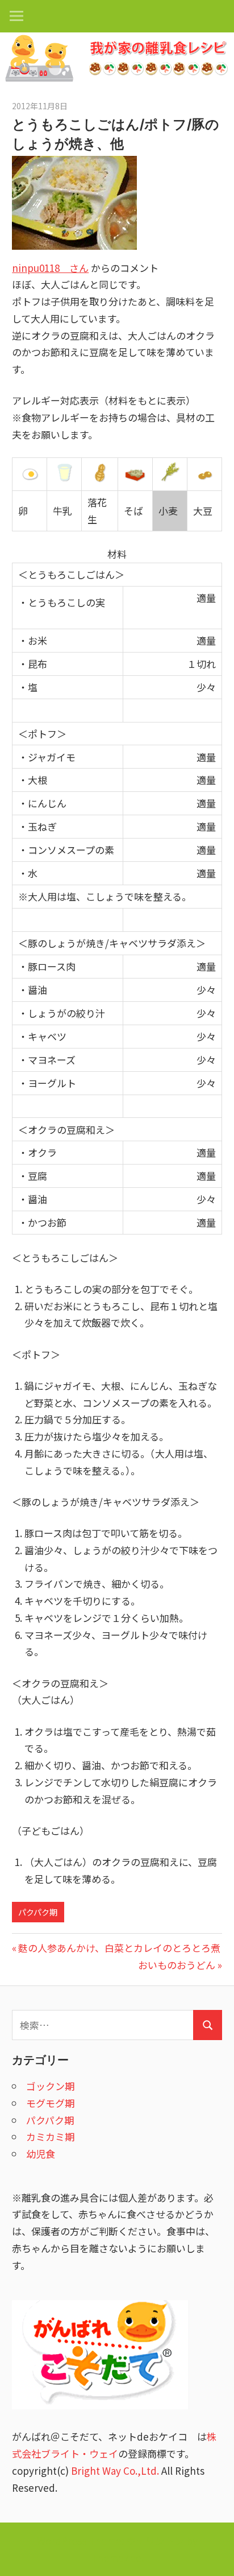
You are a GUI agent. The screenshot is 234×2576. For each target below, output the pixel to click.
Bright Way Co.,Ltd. (115, 2470)
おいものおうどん (177, 1965)
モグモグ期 (50, 2103)
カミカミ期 (50, 2137)
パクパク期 (38, 1912)
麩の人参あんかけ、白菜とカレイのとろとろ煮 (119, 1948)
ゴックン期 (50, 2086)
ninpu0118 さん (50, 268)
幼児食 (41, 2154)
